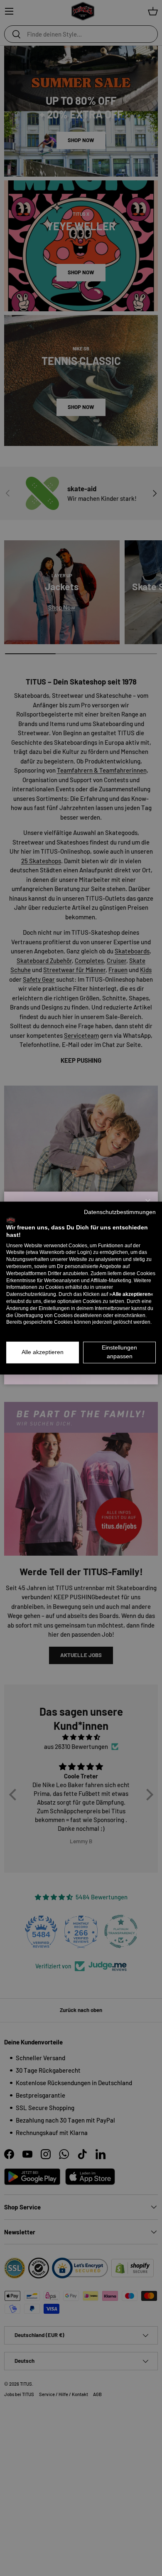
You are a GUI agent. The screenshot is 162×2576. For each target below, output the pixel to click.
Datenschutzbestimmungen (120, 1212)
